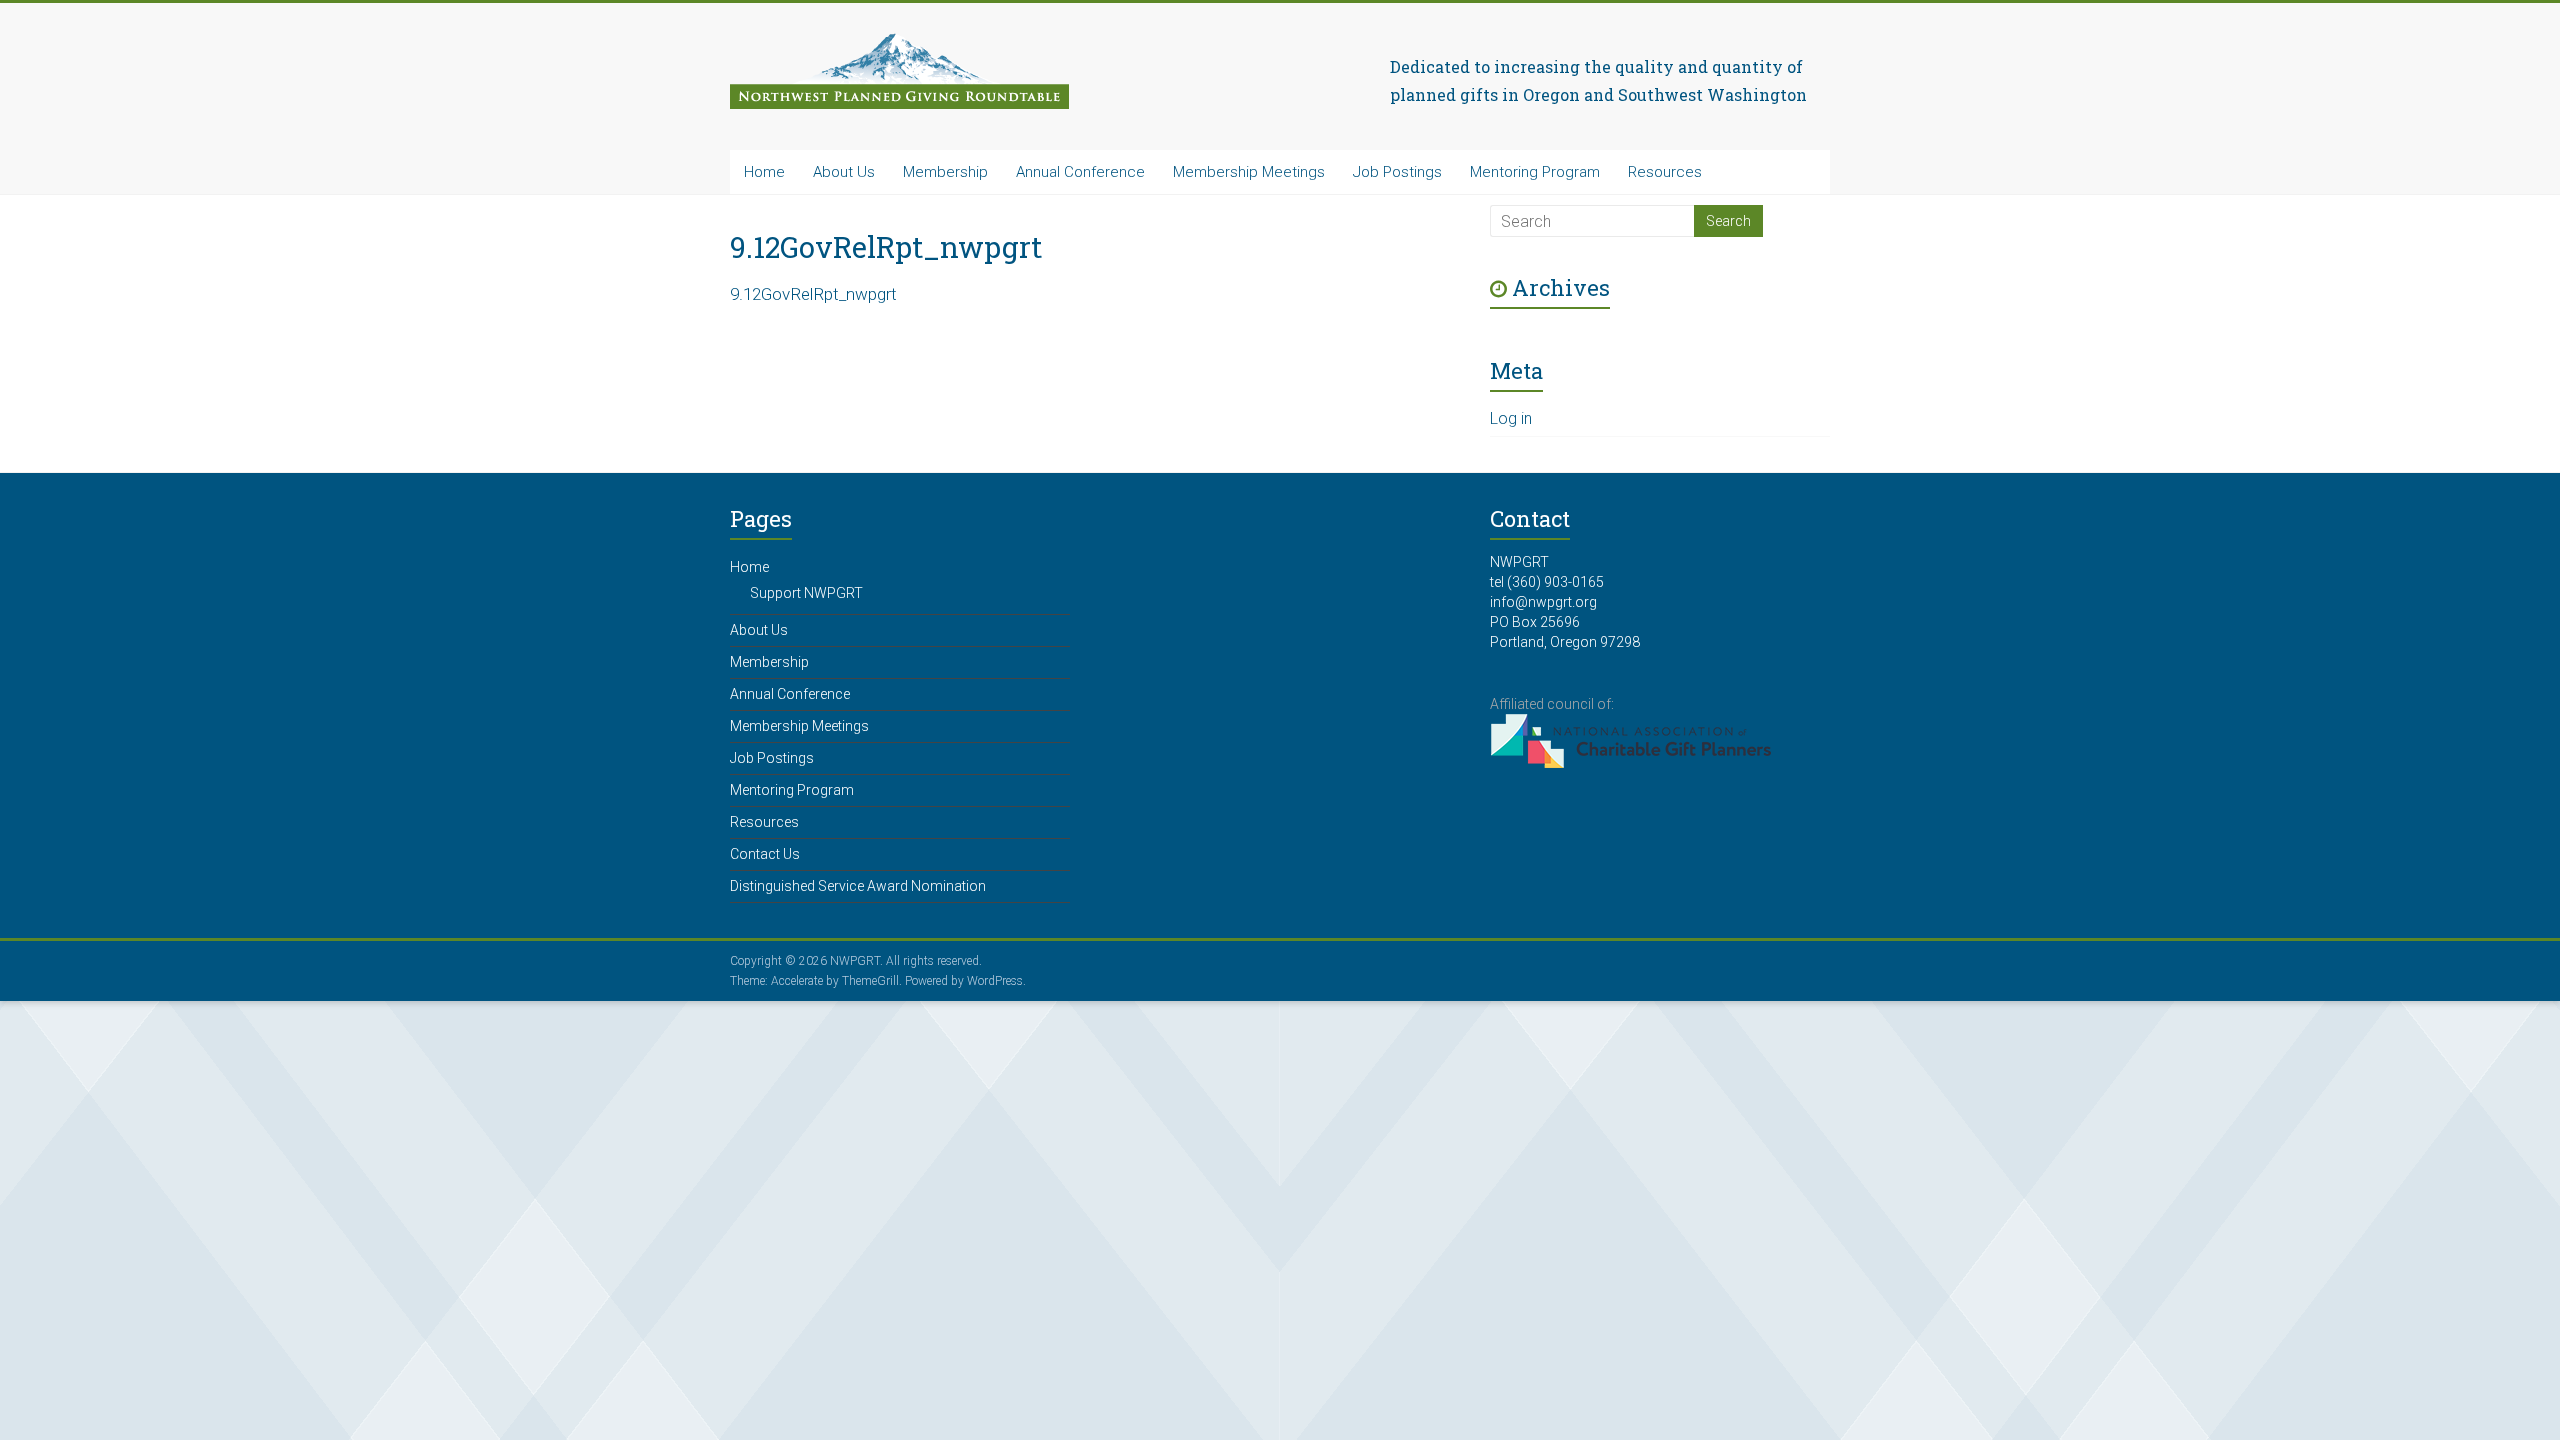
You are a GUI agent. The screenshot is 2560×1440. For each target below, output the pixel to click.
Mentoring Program (1535, 172)
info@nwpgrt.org (1543, 602)
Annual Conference (1080, 172)
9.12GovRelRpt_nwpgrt (813, 294)
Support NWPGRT (806, 593)
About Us (844, 172)
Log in (1511, 418)
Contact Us (765, 854)
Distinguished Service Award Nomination (858, 886)
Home (764, 172)
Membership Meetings (1249, 172)
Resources (1665, 172)
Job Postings (1397, 172)
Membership (945, 172)
